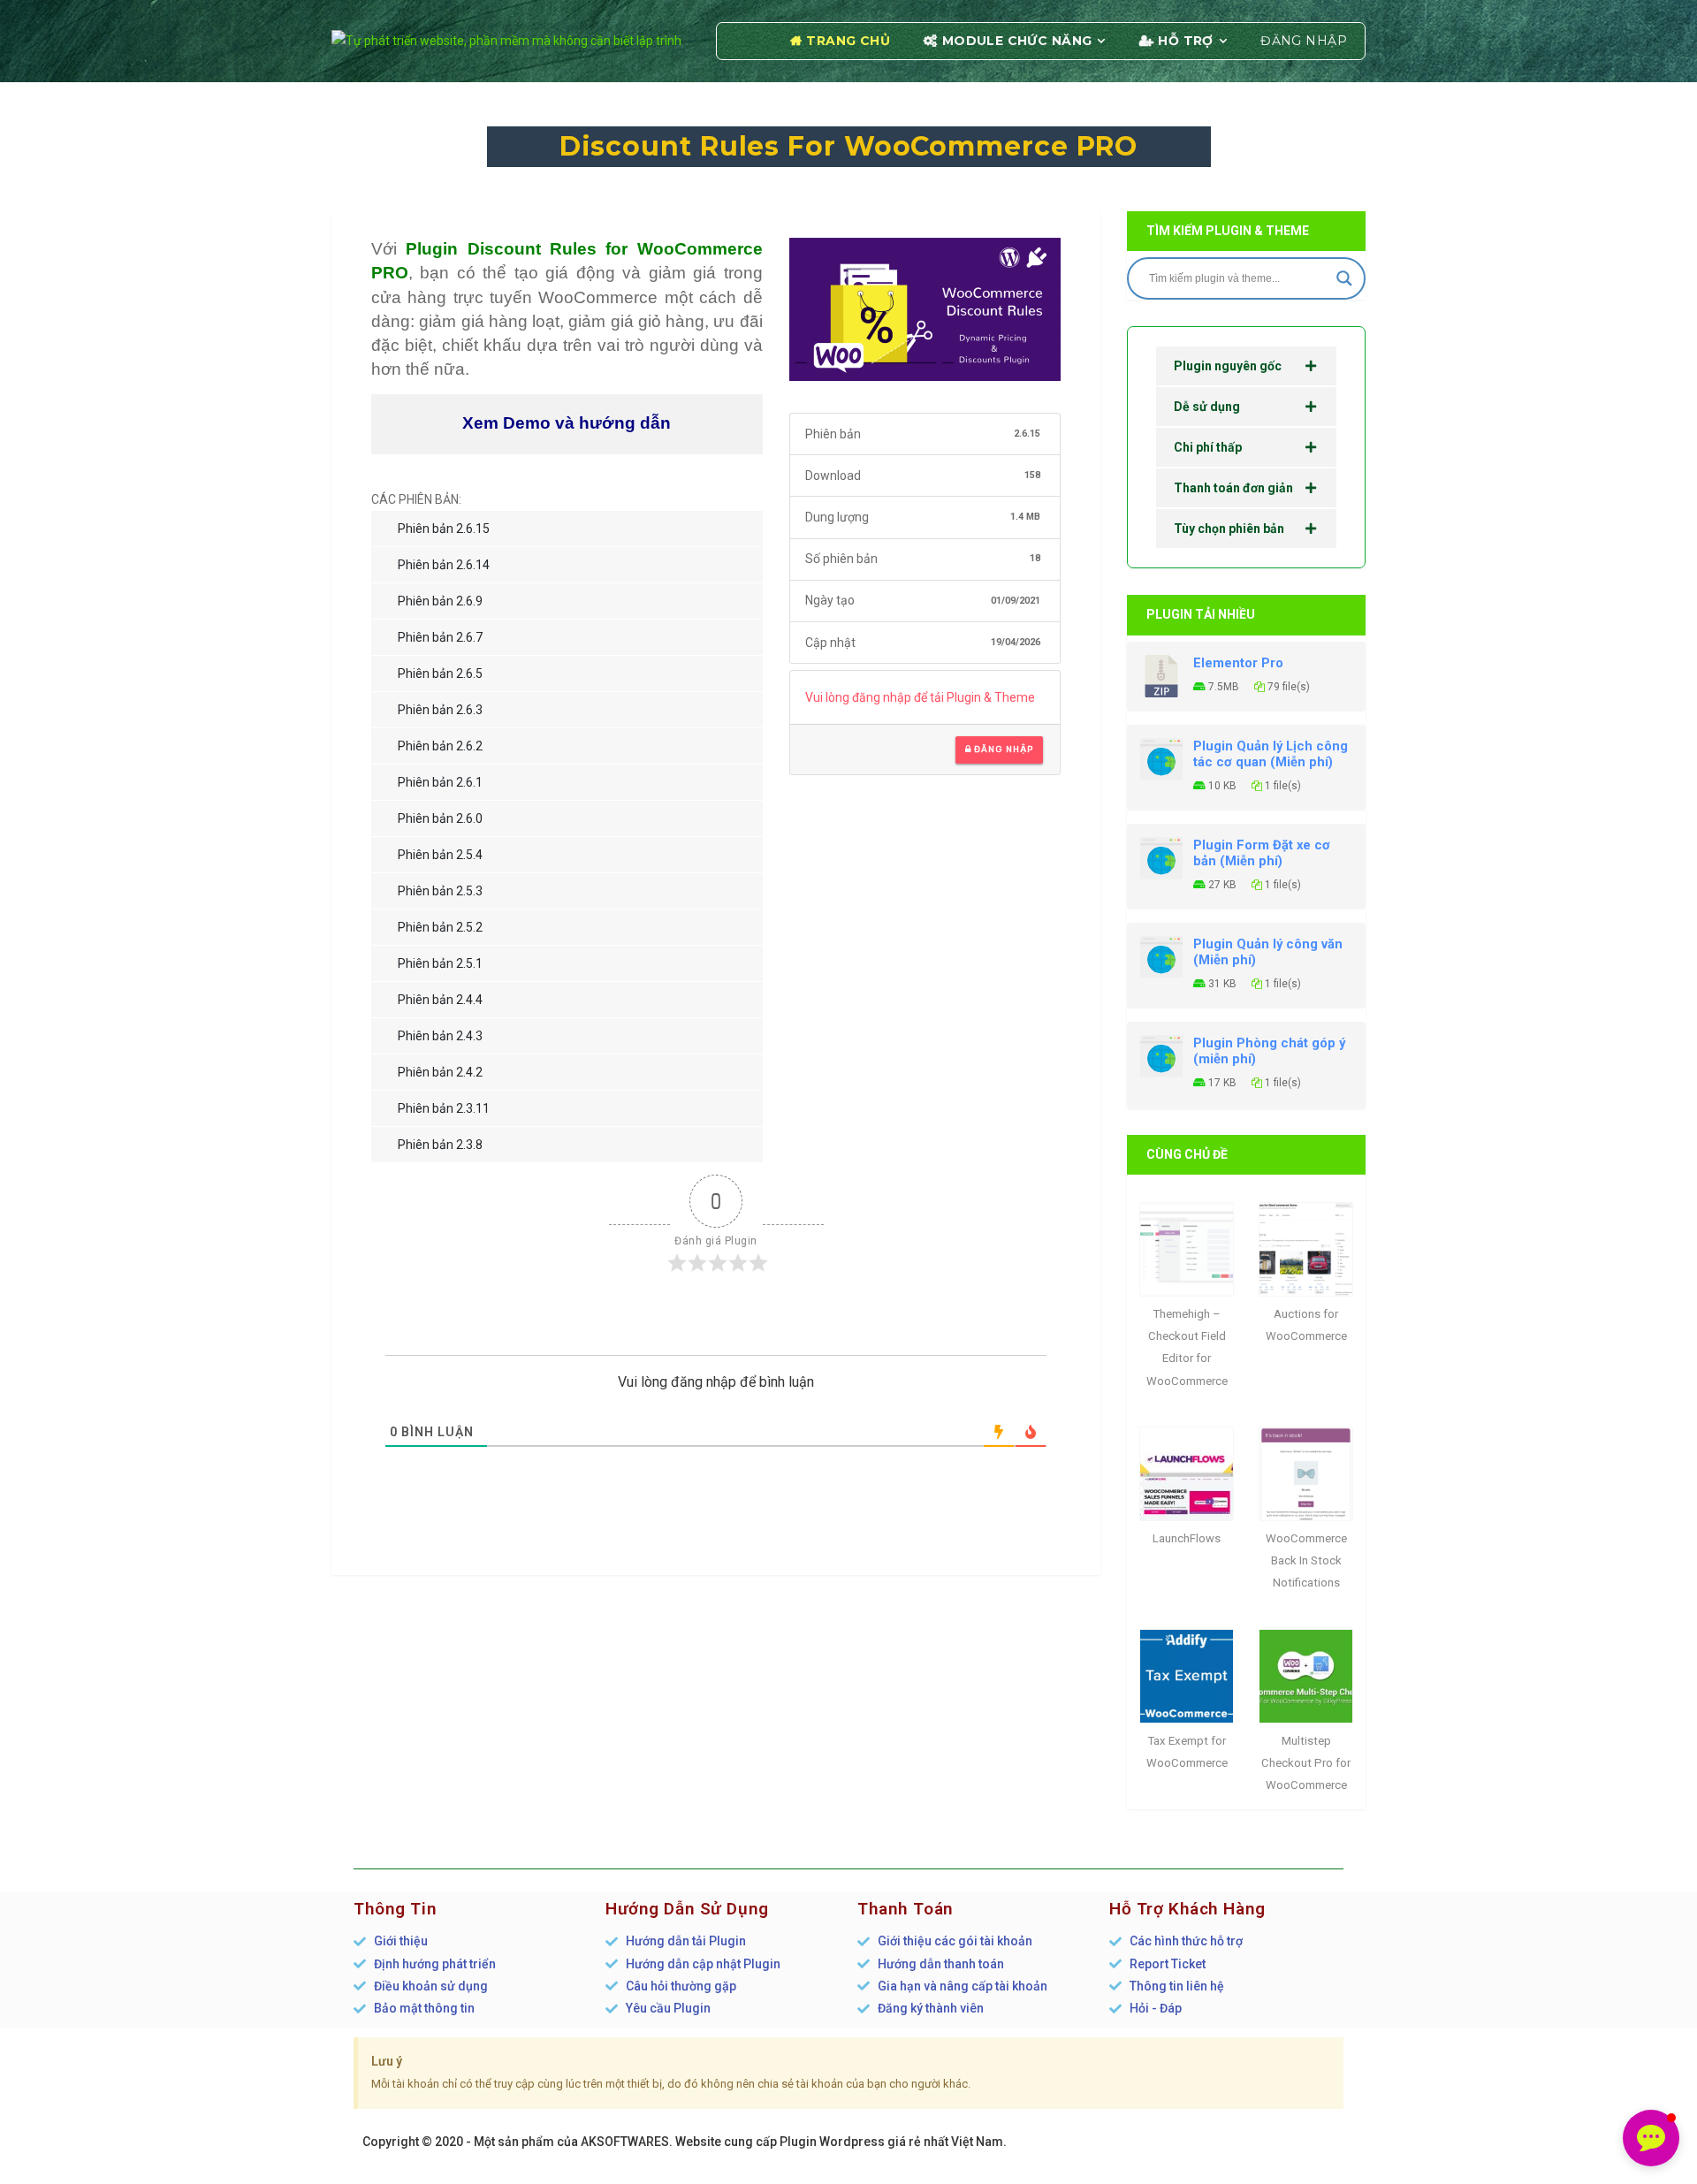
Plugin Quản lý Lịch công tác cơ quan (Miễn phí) (1271, 754)
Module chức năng (1017, 41)
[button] (1651, 2138)
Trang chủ (848, 41)
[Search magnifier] (1344, 278)
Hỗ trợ (1186, 41)
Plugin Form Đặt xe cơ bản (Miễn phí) (1262, 853)
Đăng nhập (1304, 41)
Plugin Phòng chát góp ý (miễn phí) (1269, 1051)
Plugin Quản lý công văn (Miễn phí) (1268, 952)
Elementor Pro (1238, 663)
